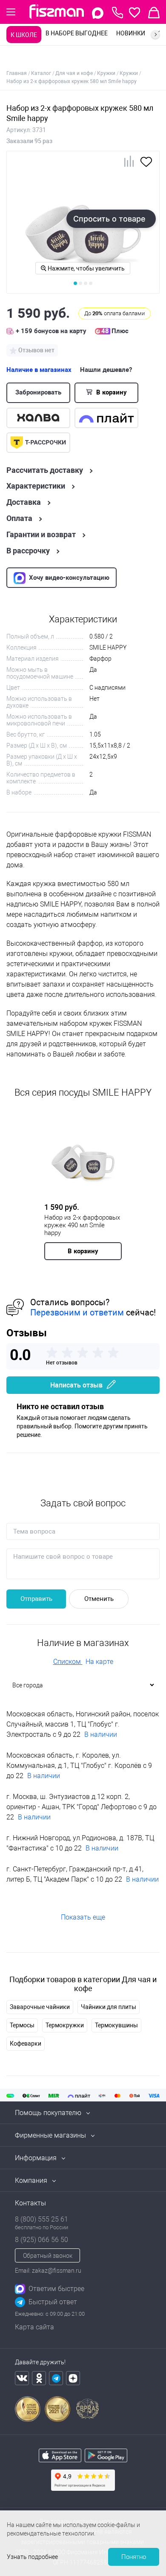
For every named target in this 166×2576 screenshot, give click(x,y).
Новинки (131, 33)
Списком (68, 1662)
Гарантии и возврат (41, 535)
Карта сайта (34, 2327)
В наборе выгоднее (77, 33)
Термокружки (65, 2025)
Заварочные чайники (40, 2007)
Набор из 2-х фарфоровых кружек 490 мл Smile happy (82, 1225)
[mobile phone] (117, 13)
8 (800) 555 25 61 (41, 2219)
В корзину (111, 392)
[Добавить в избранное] (146, 165)
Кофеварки (26, 2044)
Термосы (22, 2025)
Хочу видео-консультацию (69, 578)
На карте (99, 1662)
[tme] (56, 2378)
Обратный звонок (48, 2256)
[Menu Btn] (11, 12)
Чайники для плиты (109, 2007)
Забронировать (38, 392)
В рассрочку (28, 551)
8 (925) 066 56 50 (41, 2240)
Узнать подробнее (32, 2557)
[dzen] (73, 2378)
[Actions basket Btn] (154, 13)
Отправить (36, 1599)
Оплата (19, 518)
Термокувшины (116, 2025)
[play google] (106, 2460)
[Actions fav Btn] (135, 13)
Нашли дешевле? (106, 370)
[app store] (60, 2460)
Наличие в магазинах (39, 370)
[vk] (22, 2378)
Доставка (24, 502)
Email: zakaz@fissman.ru (48, 2271)
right (155, 35)
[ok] (39, 2378)
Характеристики (36, 486)
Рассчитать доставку (45, 470)
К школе (24, 35)
